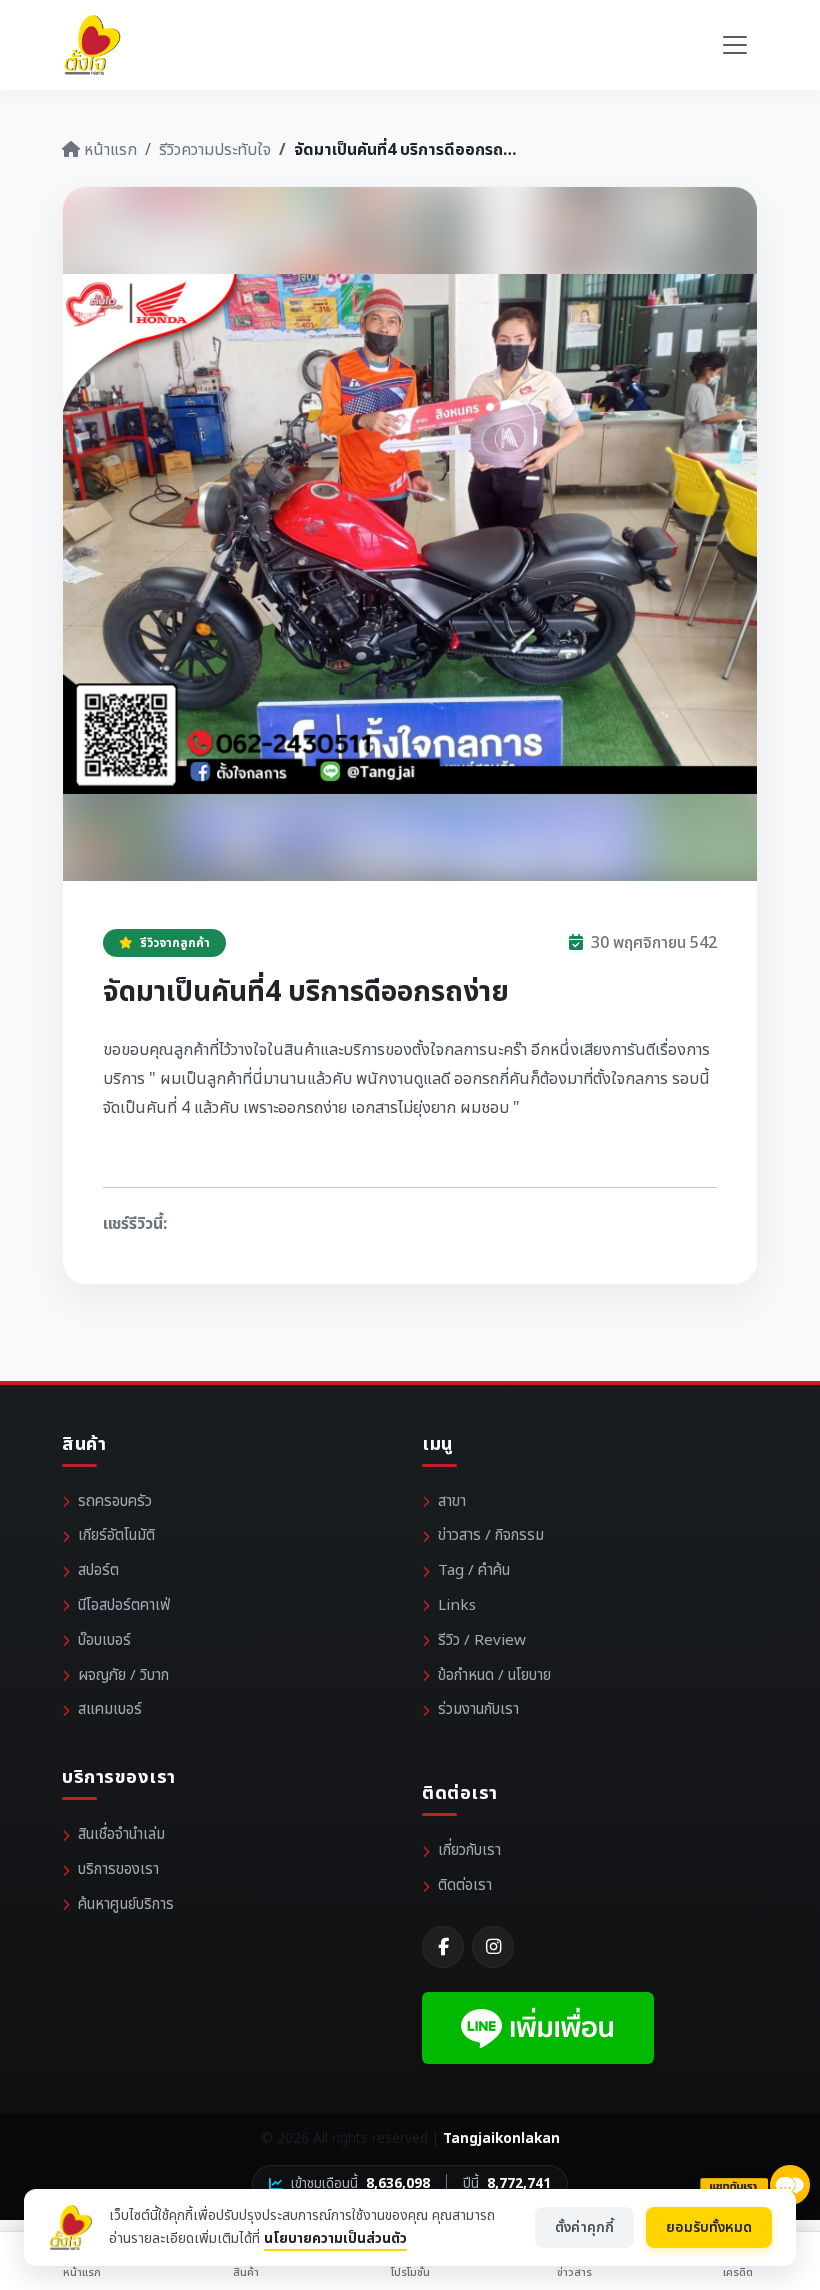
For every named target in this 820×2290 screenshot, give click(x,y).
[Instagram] (493, 1947)
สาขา (452, 1501)
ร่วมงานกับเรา (478, 1709)
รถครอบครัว (115, 1501)
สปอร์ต (98, 1570)
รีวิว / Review (482, 1640)
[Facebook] (443, 1947)
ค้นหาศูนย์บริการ (126, 1904)
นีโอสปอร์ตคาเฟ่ (124, 1605)
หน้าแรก (108, 150)
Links (457, 1605)
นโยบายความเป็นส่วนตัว (335, 2238)
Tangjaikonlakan (501, 2139)
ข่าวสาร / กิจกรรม (491, 1535)
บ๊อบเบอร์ (104, 1640)
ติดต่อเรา (465, 1885)
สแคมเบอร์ (110, 1709)
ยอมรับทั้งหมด (709, 2227)
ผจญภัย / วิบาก (123, 1675)
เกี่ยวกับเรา (469, 1850)
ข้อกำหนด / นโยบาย (494, 1675)
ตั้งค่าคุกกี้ (584, 2227)
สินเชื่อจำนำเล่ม (121, 1834)
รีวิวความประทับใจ (215, 150)
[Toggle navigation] (735, 45)
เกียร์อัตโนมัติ (116, 1535)
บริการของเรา (118, 1869)
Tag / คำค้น (474, 1570)
